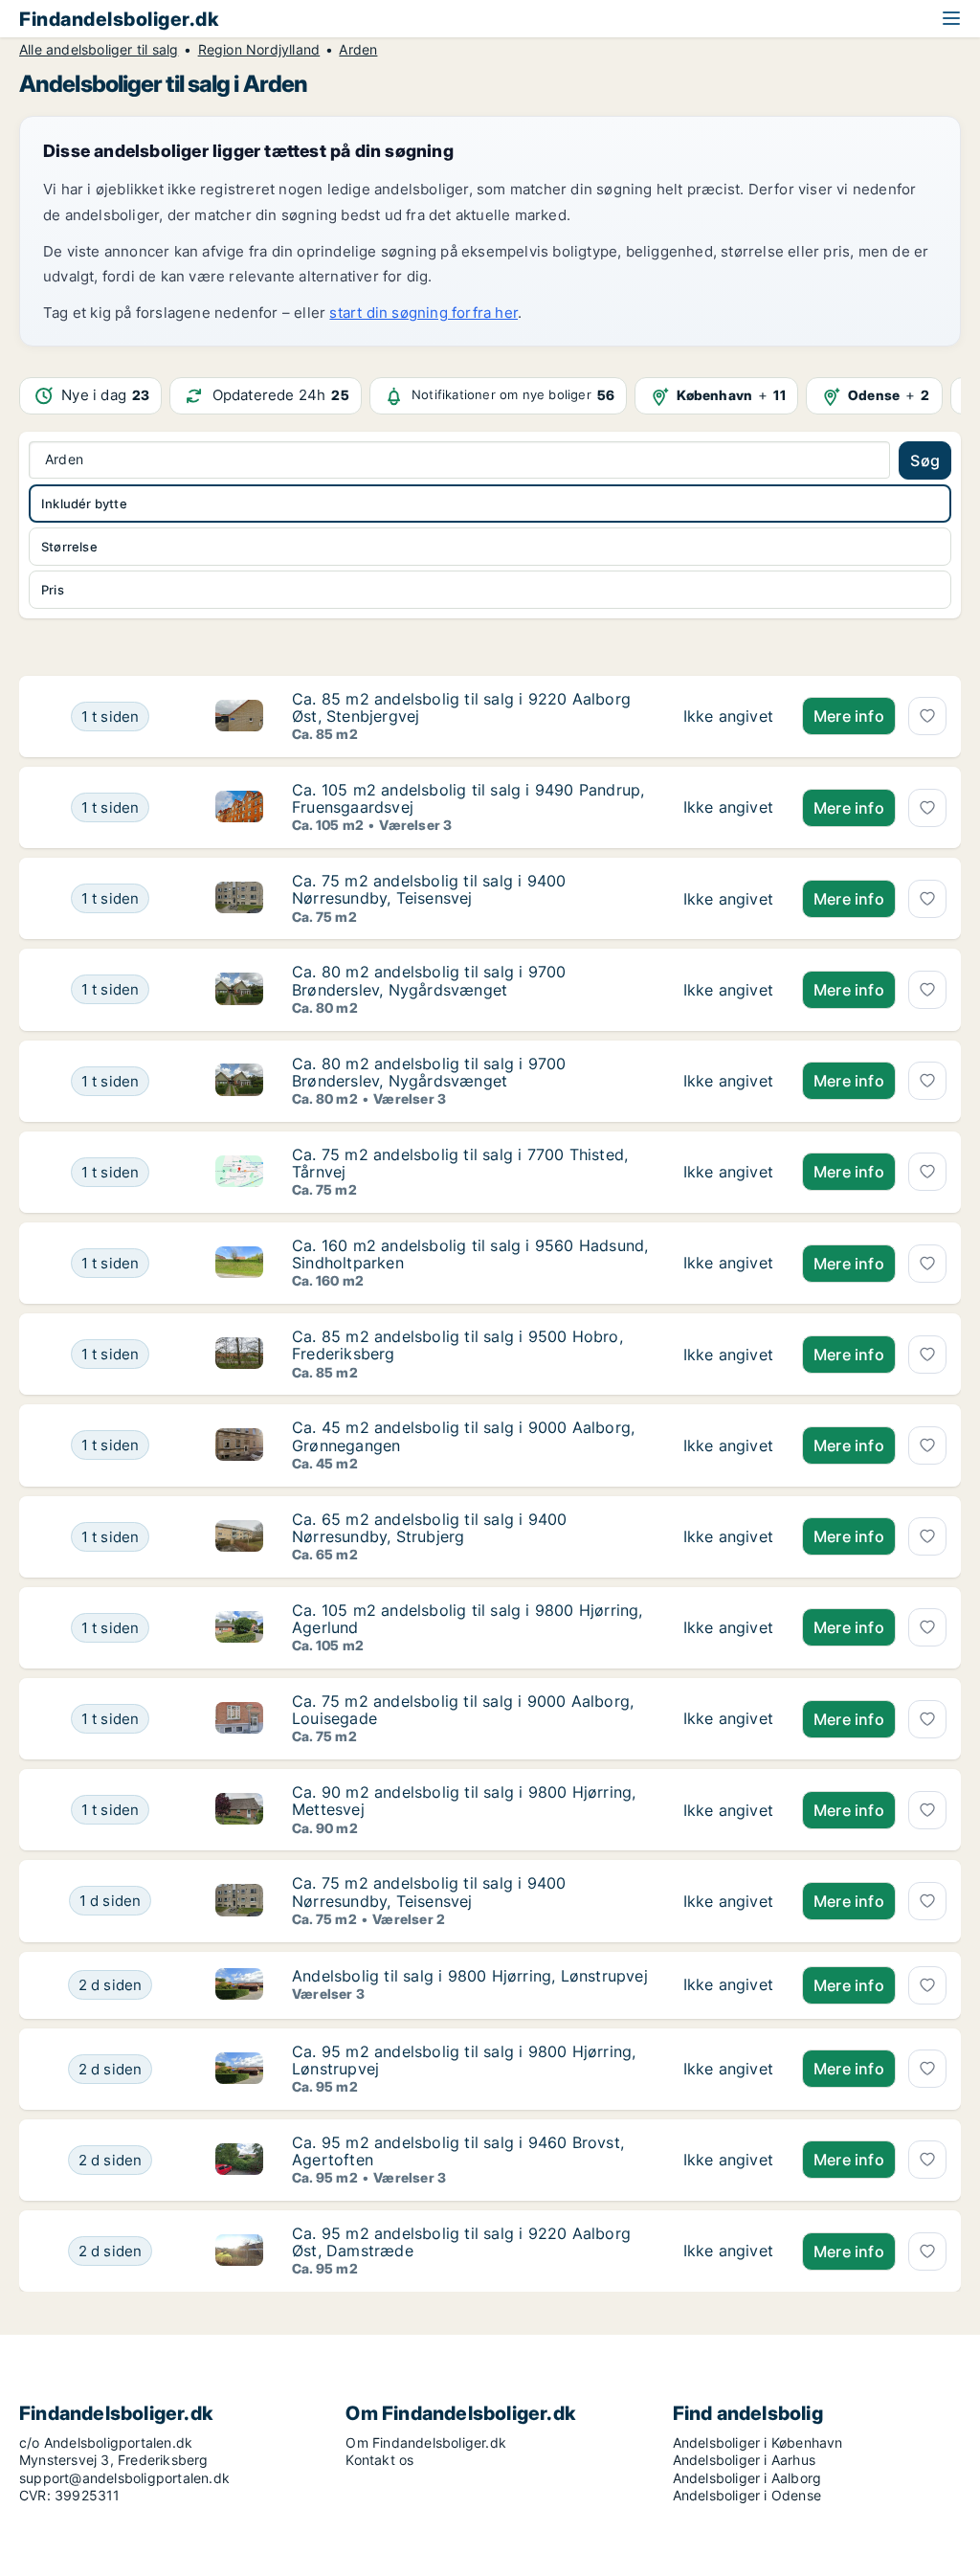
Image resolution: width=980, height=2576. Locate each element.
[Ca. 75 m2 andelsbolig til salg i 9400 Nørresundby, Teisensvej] (728, 898)
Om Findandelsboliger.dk (426, 2442)
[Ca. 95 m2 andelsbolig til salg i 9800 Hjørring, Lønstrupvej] (728, 2069)
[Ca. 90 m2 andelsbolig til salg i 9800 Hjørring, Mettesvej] (728, 1810)
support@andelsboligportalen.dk (124, 2478)
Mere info (849, 716)
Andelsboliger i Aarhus (744, 2460)
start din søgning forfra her (423, 313)
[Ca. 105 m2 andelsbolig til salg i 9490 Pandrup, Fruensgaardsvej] (728, 807)
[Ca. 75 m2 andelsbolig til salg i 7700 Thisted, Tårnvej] (728, 1172)
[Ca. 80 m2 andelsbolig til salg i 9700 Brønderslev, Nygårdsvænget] (728, 989)
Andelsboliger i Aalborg (747, 2478)
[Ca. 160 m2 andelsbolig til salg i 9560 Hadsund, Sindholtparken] (728, 1263)
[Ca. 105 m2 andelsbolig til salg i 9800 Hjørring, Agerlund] (728, 1628)
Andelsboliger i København (758, 2442)
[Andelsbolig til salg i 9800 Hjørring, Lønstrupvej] (728, 1985)
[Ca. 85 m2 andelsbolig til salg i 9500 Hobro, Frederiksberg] (728, 1354)
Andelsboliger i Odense (747, 2495)
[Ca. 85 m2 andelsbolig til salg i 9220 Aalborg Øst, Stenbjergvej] (728, 717)
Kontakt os (379, 2460)
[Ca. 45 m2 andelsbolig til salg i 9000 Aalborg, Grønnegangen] (728, 1445)
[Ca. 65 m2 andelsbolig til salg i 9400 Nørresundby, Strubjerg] (728, 1537)
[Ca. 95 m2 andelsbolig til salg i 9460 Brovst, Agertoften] (728, 2160)
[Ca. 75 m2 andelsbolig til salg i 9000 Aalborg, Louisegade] (728, 1719)
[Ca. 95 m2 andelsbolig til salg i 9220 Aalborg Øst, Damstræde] (728, 2251)
